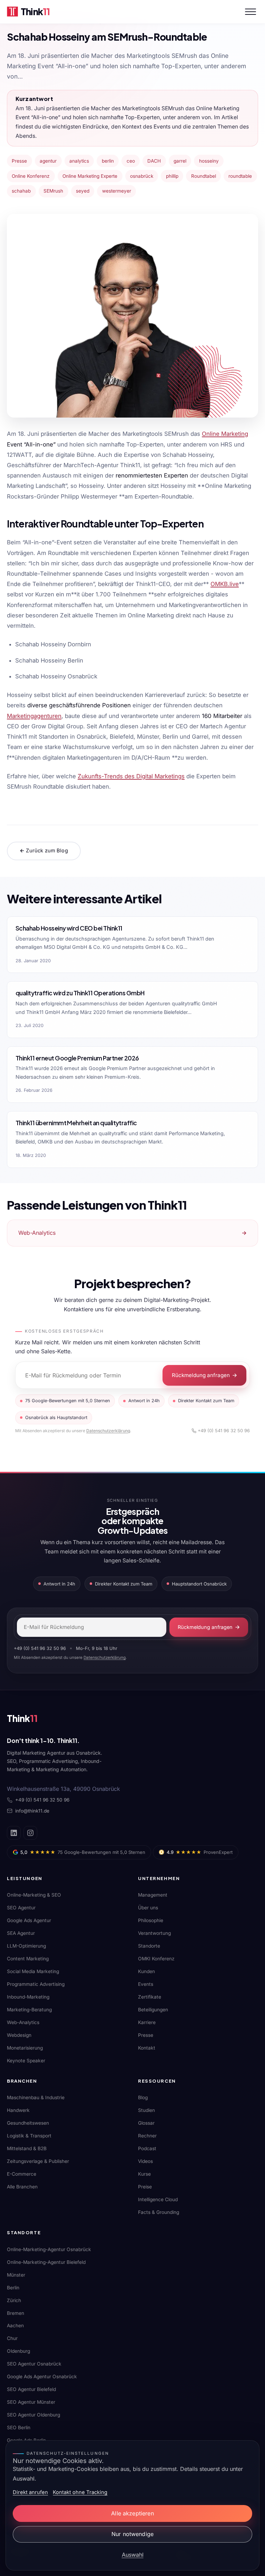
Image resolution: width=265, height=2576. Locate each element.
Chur (12, 2338)
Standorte (149, 1946)
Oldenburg (18, 2351)
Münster (16, 2275)
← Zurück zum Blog (44, 851)
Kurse (144, 2174)
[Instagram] (30, 1833)
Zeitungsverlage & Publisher (38, 2161)
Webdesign (19, 2035)
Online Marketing (225, 434)
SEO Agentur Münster (31, 2402)
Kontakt (147, 2048)
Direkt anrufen (30, 2492)
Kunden (146, 1971)
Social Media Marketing (33, 1971)
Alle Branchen (22, 2187)
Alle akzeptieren (132, 2513)
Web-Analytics (23, 2022)
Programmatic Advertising (36, 1984)
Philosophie (151, 1920)
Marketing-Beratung (29, 2010)
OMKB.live (225, 584)
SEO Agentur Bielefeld (31, 2389)
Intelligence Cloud (158, 2199)
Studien (146, 2110)
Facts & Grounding (159, 2212)
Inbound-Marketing (28, 1997)
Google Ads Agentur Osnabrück (42, 2377)
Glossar (146, 2123)
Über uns (148, 1908)
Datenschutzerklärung (108, 1431)
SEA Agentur (21, 1933)
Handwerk (18, 2110)
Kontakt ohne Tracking (80, 2492)
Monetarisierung (25, 2048)
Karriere (147, 2022)
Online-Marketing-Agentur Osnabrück (49, 2249)
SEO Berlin (19, 2428)
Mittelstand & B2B (27, 2148)
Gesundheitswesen (28, 2123)
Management (153, 1895)
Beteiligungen (153, 2010)
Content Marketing (28, 1959)
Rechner (147, 2136)
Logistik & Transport (29, 2136)
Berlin (13, 2288)
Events (146, 1984)
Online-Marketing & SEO (34, 1895)
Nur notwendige (132, 2534)
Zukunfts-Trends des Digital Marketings (131, 776)
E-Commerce (22, 2174)
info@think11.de (32, 1811)
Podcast (147, 2148)
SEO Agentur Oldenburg (33, 2415)
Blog (143, 2097)
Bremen (16, 2313)
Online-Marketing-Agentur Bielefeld (46, 2262)
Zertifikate (150, 1997)
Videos (145, 2161)
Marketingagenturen (34, 716)
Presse (146, 2035)
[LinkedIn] (14, 1833)
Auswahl (133, 2555)
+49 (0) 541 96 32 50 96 (224, 1431)
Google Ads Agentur (29, 1920)
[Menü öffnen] (251, 12)
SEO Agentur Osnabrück (34, 2364)
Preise (145, 2187)
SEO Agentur (21, 1908)
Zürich (14, 2300)
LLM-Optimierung (26, 1946)
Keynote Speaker (26, 2061)
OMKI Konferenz (156, 1959)
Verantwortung (154, 1933)
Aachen (15, 2326)
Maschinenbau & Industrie (36, 2097)
